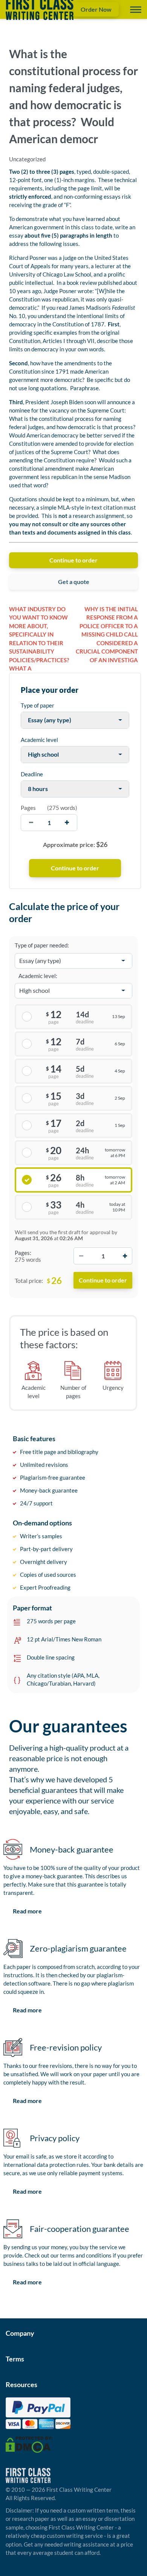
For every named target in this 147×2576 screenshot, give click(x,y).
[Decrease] (81, 1256)
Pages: (23, 1253)
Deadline (32, 774)
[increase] (67, 823)
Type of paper (38, 705)
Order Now (96, 9)
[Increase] (125, 1256)
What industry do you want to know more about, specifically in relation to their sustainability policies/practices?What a (39, 639)
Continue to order (73, 560)
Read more (27, 1911)
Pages (28, 808)
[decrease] (31, 823)
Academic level (39, 740)
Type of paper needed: (42, 945)
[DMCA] (29, 2444)
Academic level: (38, 976)
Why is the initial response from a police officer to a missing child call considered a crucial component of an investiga (107, 634)
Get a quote (74, 582)
